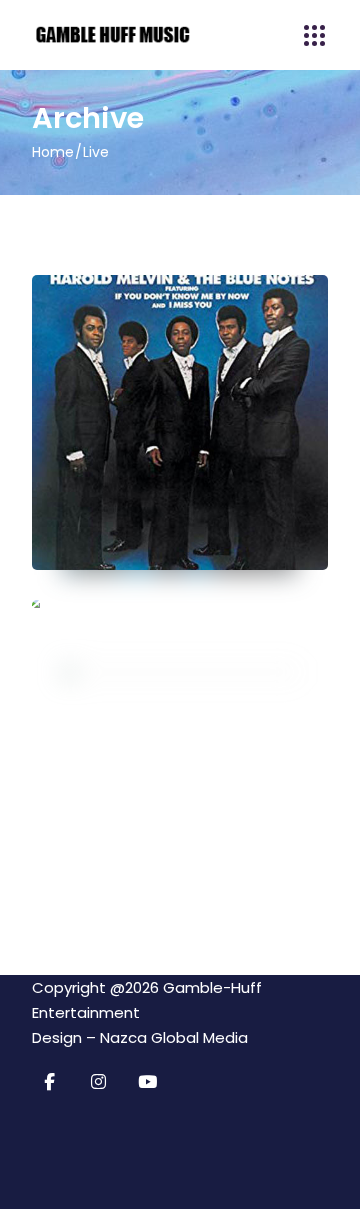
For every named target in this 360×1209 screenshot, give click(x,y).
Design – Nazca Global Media (140, 1037)
